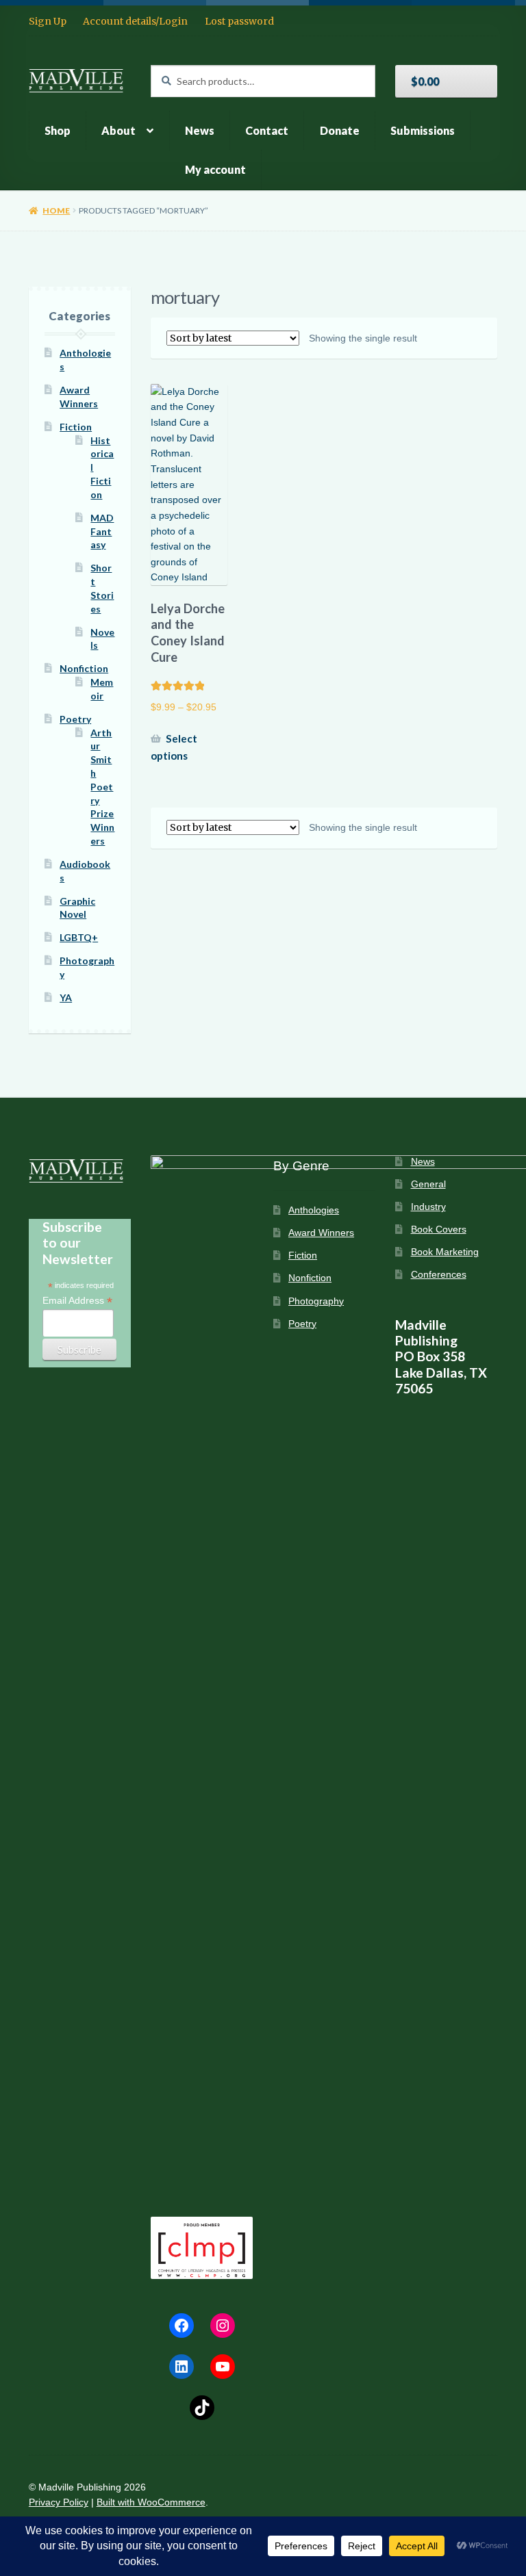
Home (56, 210)
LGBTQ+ (79, 937)
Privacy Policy (59, 2502)
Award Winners (321, 1233)
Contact (267, 130)
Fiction (76, 427)
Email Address (77, 1301)
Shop (58, 130)
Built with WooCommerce (151, 2502)
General (428, 1184)
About (118, 130)
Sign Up (48, 21)
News (200, 130)
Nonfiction (84, 668)
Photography (316, 1301)
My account (215, 169)
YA (66, 997)
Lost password (239, 21)
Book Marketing (445, 1252)
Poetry (75, 719)
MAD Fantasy (102, 531)
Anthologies (314, 1210)
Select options (174, 747)
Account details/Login (135, 21)
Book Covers (439, 1229)
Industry (428, 1207)
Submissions (423, 130)
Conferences (439, 1275)
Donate (340, 130)
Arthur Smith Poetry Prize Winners (102, 787)
